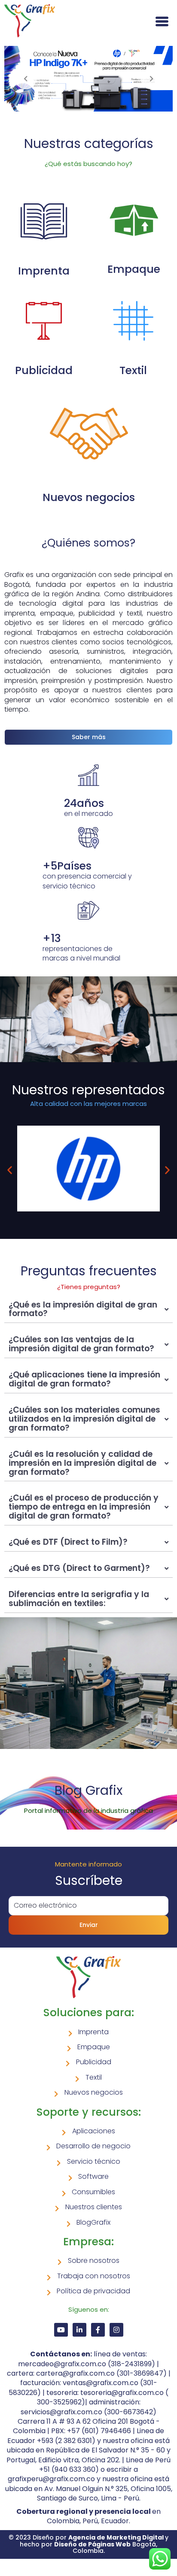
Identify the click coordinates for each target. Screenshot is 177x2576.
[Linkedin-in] (79, 2330)
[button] (10, 1170)
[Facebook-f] (98, 2330)
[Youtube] (61, 2330)
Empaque (134, 269)
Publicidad (44, 370)
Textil (133, 370)
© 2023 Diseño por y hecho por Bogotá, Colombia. (88, 2544)
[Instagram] (116, 2330)
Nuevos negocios (89, 497)
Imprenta (44, 271)
